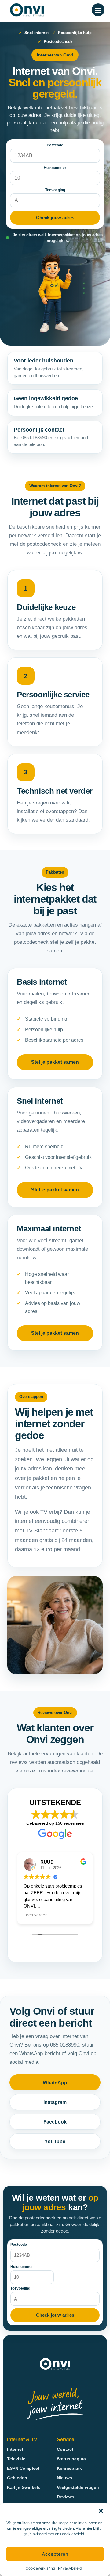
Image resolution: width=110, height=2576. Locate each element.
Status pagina (71, 2459)
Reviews (66, 2497)
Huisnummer (55, 168)
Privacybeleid (70, 2568)
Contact (65, 2449)
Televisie (16, 2459)
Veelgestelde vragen (78, 2487)
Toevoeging (55, 190)
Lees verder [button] (26, 1915)
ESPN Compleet (23, 2468)
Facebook (55, 2122)
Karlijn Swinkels (24, 2487)
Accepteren (55, 2554)
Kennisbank (69, 2468)
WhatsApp (55, 2083)
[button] (101, 2511)
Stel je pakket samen (55, 1062)
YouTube (55, 2142)
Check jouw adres (55, 217)
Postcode (55, 145)
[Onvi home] (27, 10)
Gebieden (17, 2478)
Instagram (55, 2102)
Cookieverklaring (40, 2568)
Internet (15, 2449)
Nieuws (64, 2478)
